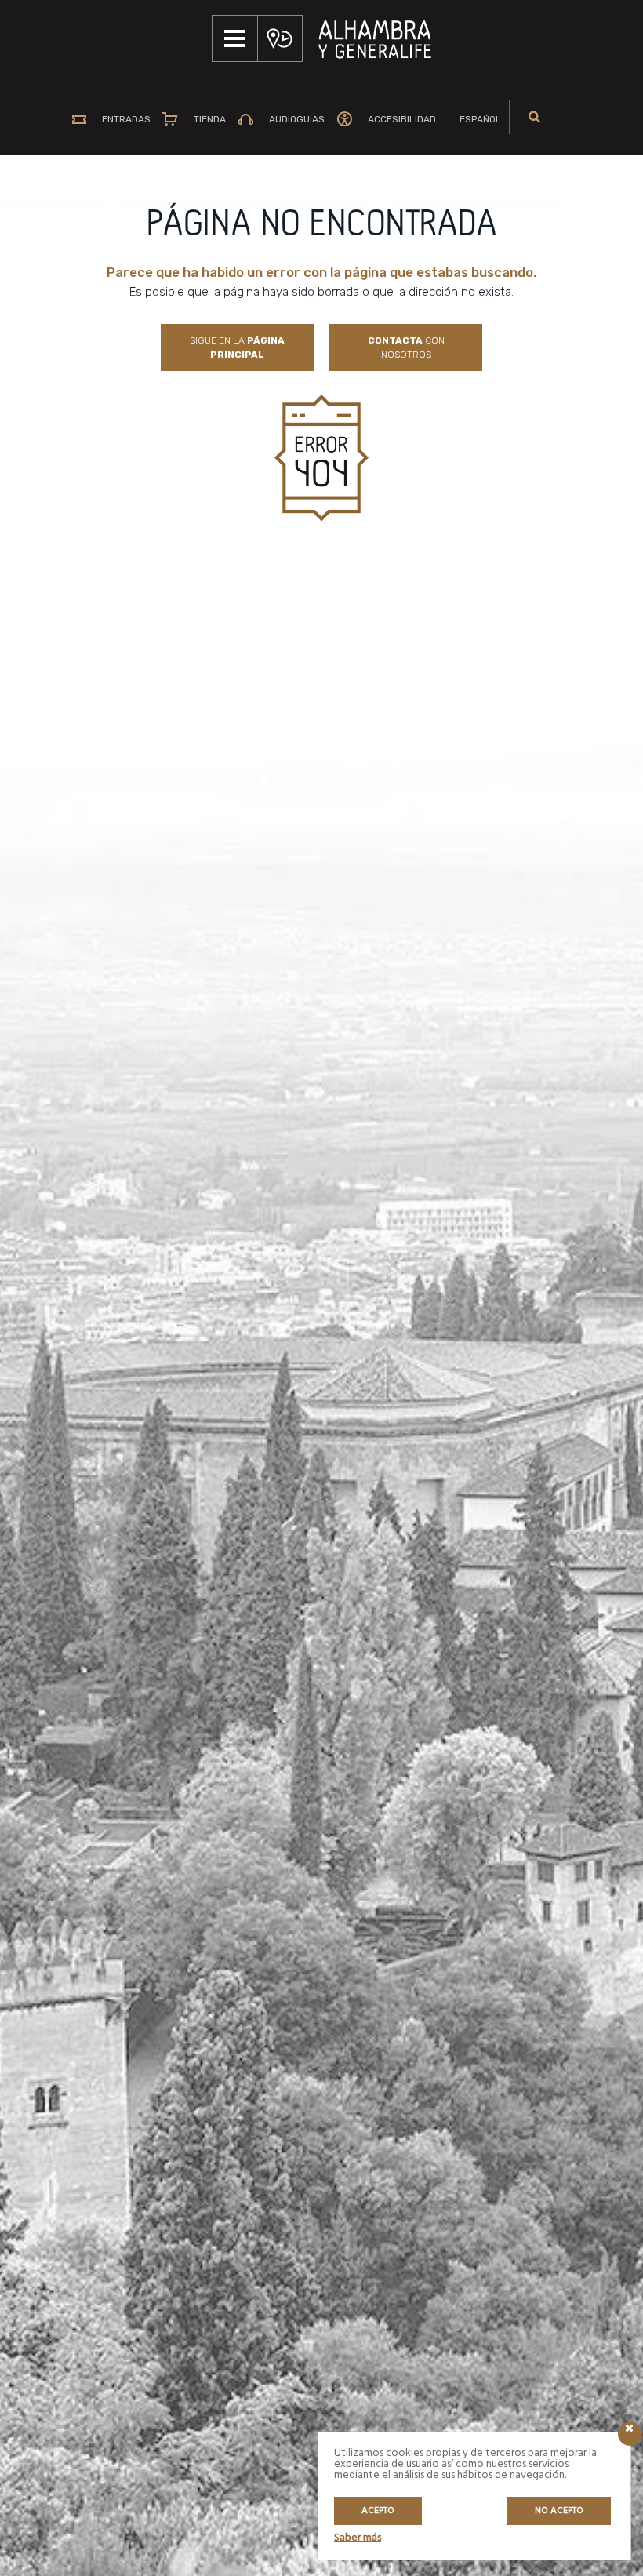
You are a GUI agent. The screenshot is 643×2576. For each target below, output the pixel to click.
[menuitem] (474, 119)
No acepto (559, 2511)
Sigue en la (237, 347)
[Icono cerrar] (630, 2434)
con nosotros (406, 347)
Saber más (358, 2538)
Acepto (378, 2511)
